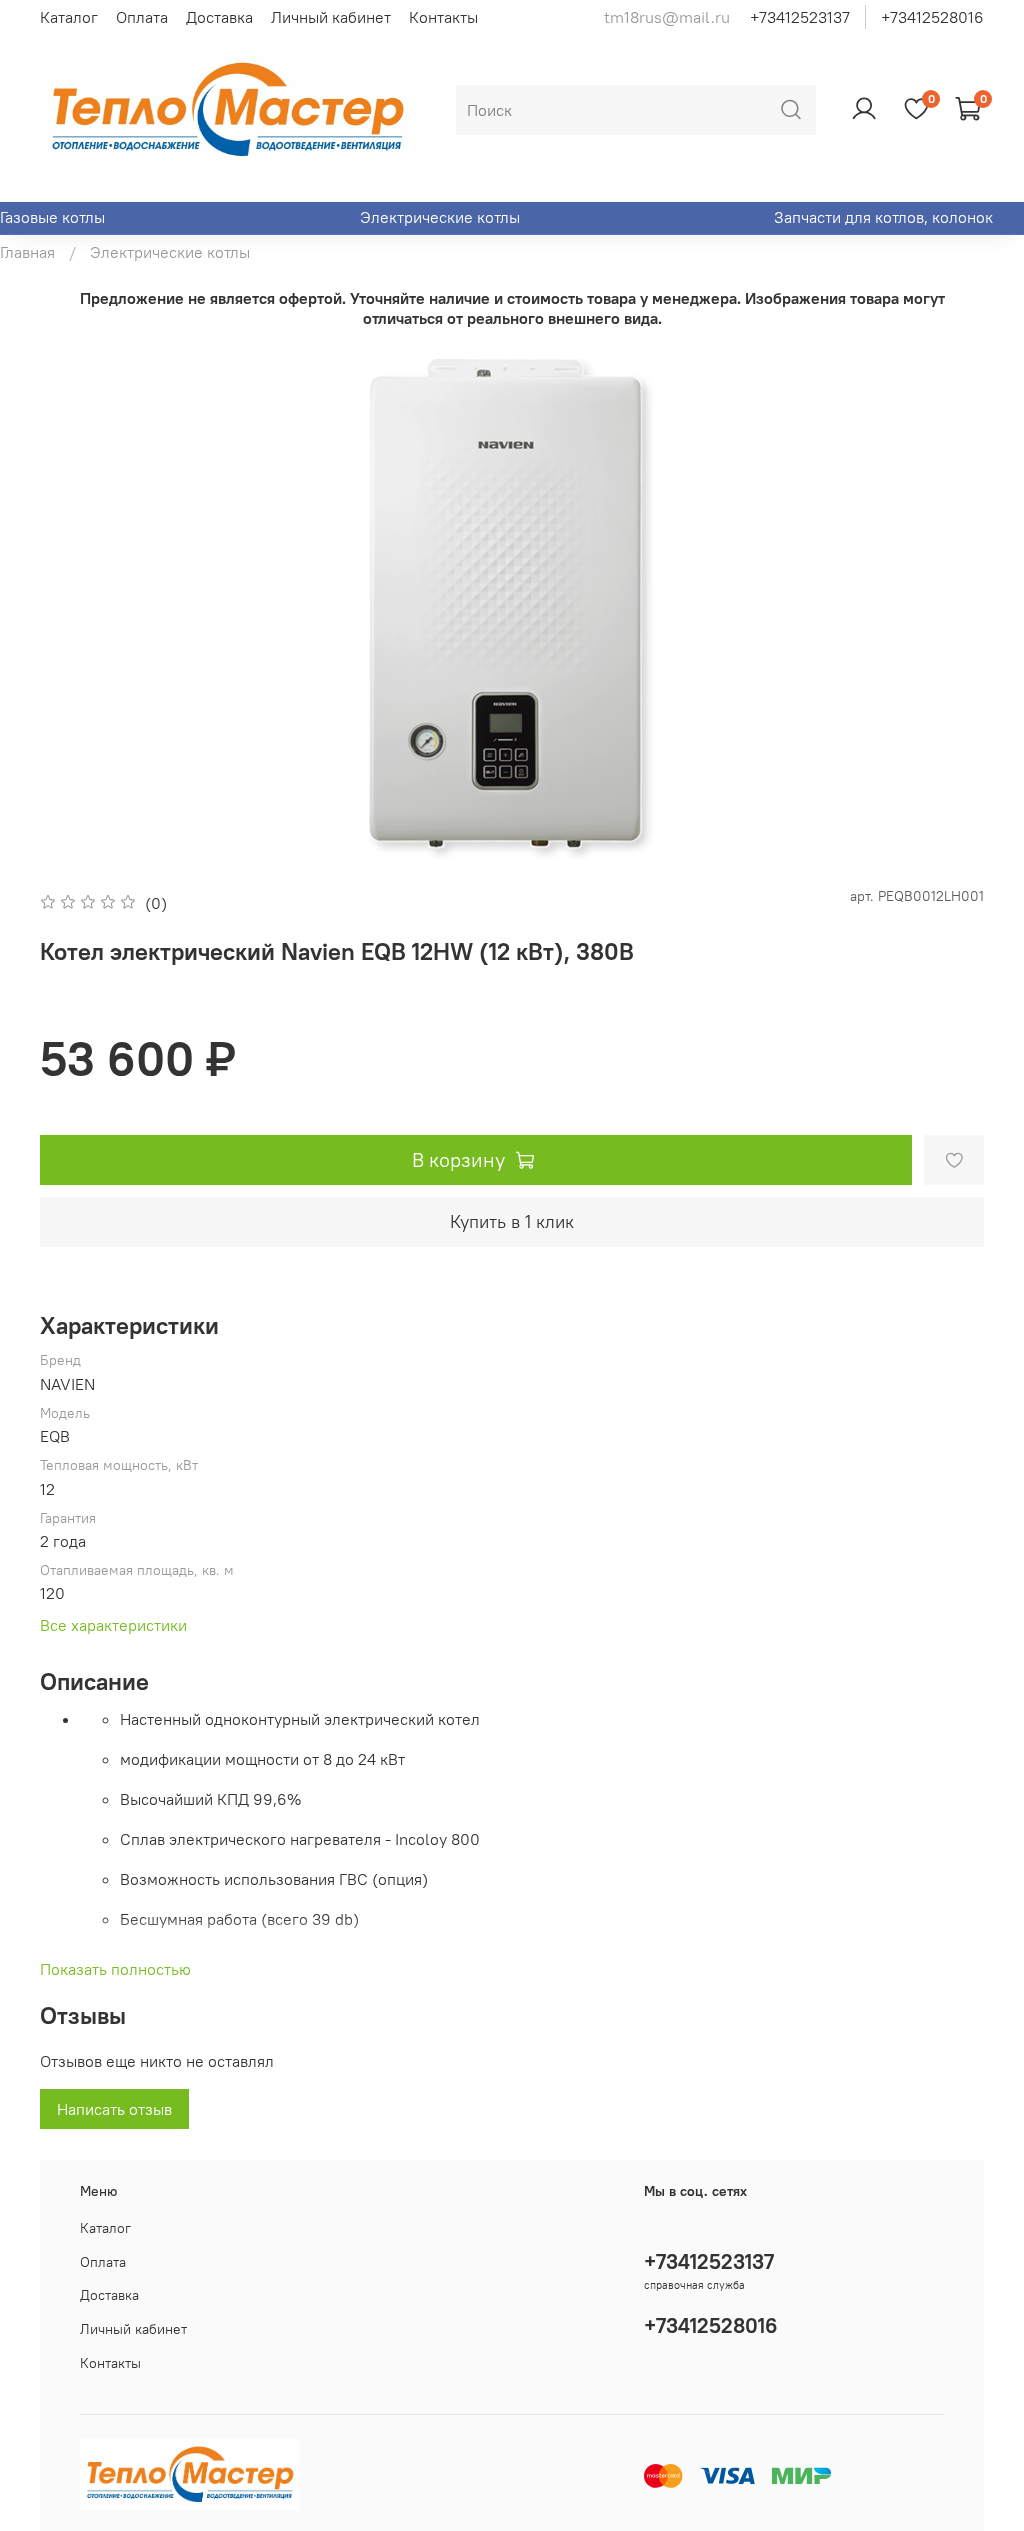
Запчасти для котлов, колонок (883, 217)
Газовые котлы (52, 217)
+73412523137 (800, 17)
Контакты (443, 17)
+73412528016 (932, 17)
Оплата (142, 17)
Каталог (69, 17)
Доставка (219, 17)
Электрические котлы (440, 217)
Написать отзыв (114, 2109)
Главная (27, 252)
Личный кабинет (331, 17)
